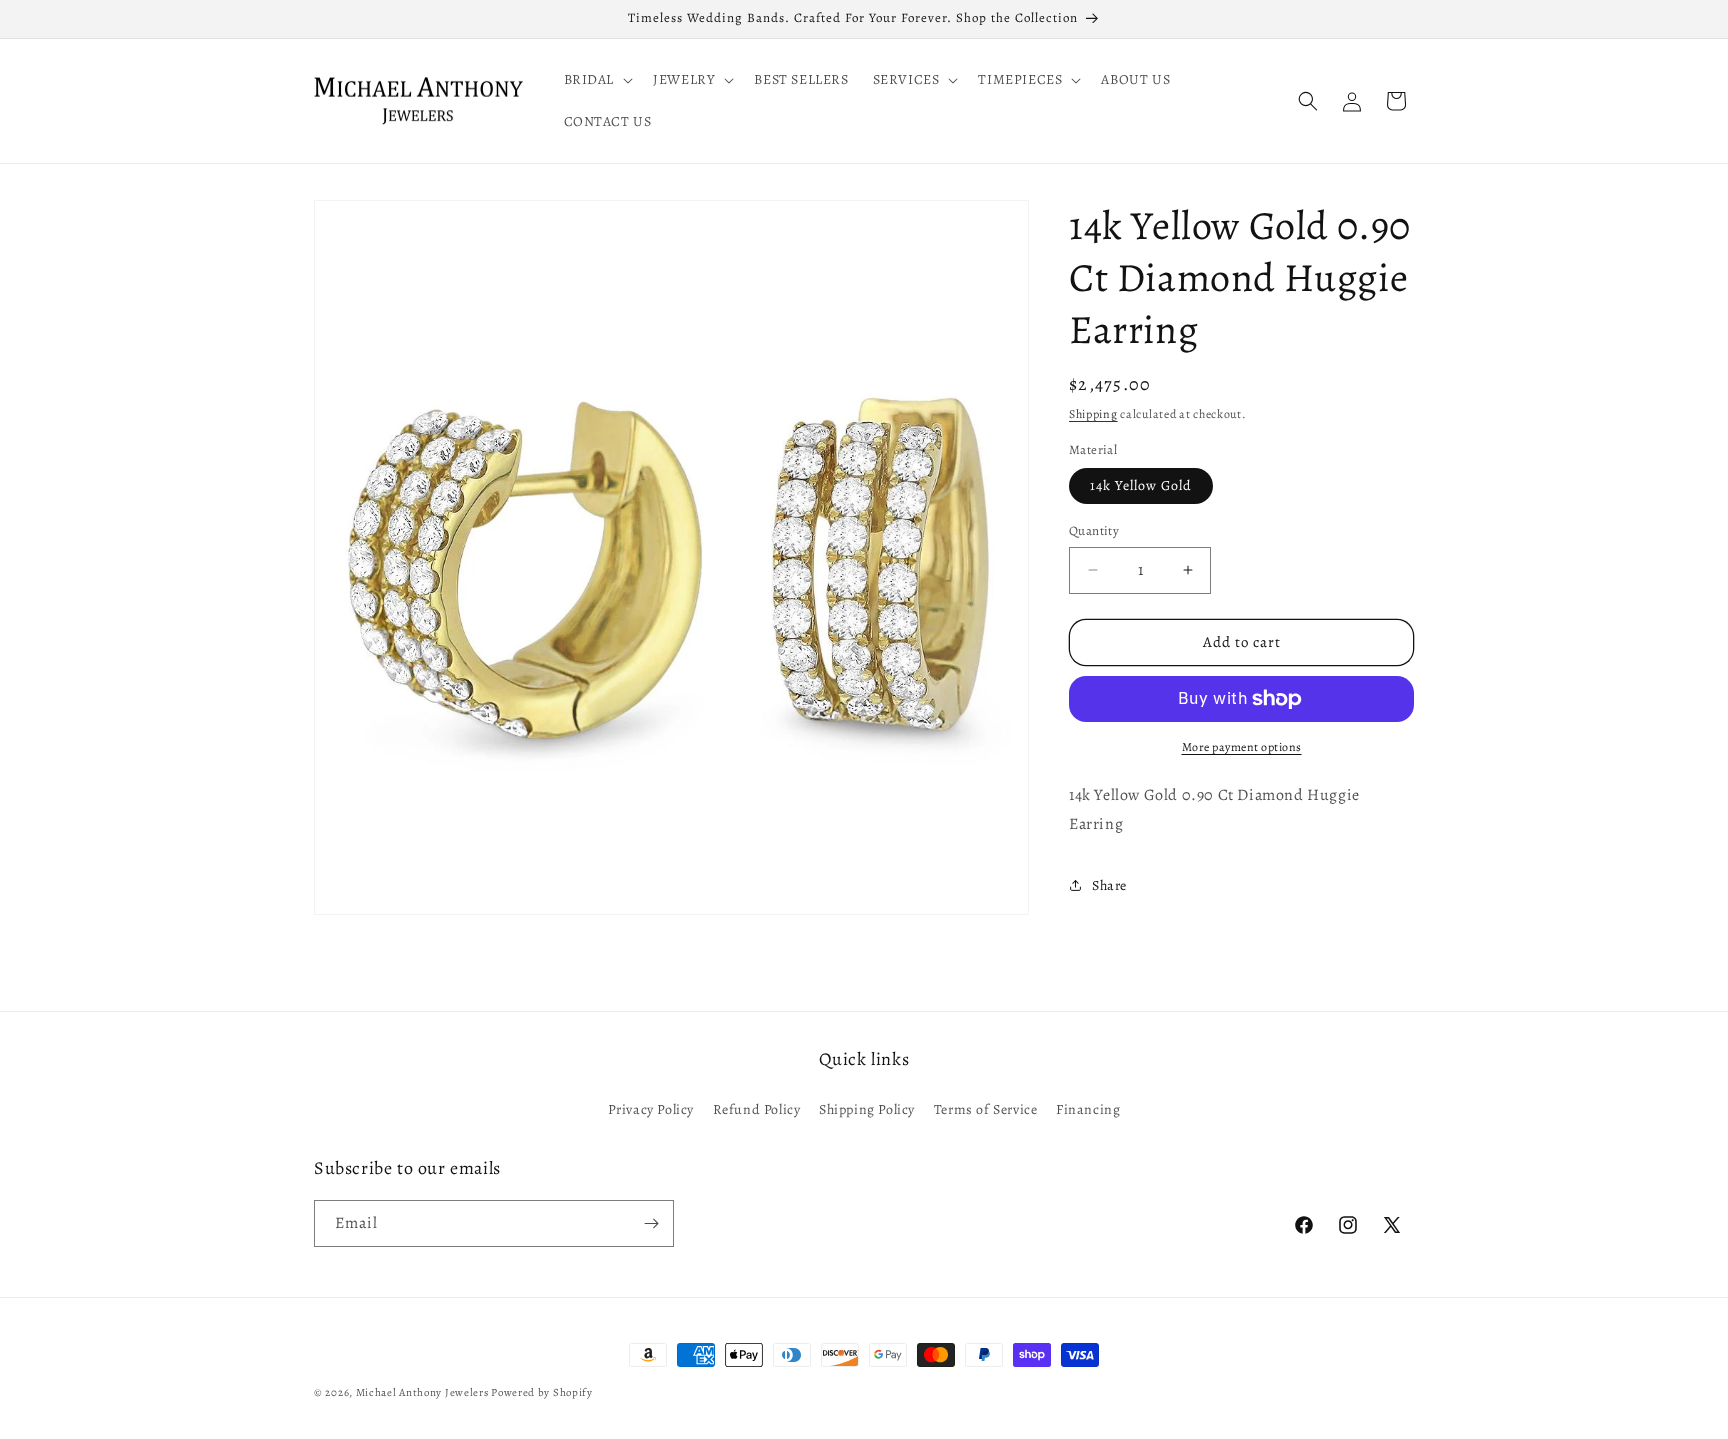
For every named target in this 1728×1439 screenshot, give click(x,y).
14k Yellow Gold (1141, 485)
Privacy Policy (651, 1109)
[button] (597, 80)
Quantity (1094, 530)
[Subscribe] (651, 1223)
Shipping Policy (867, 1109)
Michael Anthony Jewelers (422, 1392)
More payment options (1242, 747)
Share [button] (1109, 885)
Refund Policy (757, 1109)
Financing (1088, 1109)
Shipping (1093, 414)
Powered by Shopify (542, 1392)
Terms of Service (986, 1109)
